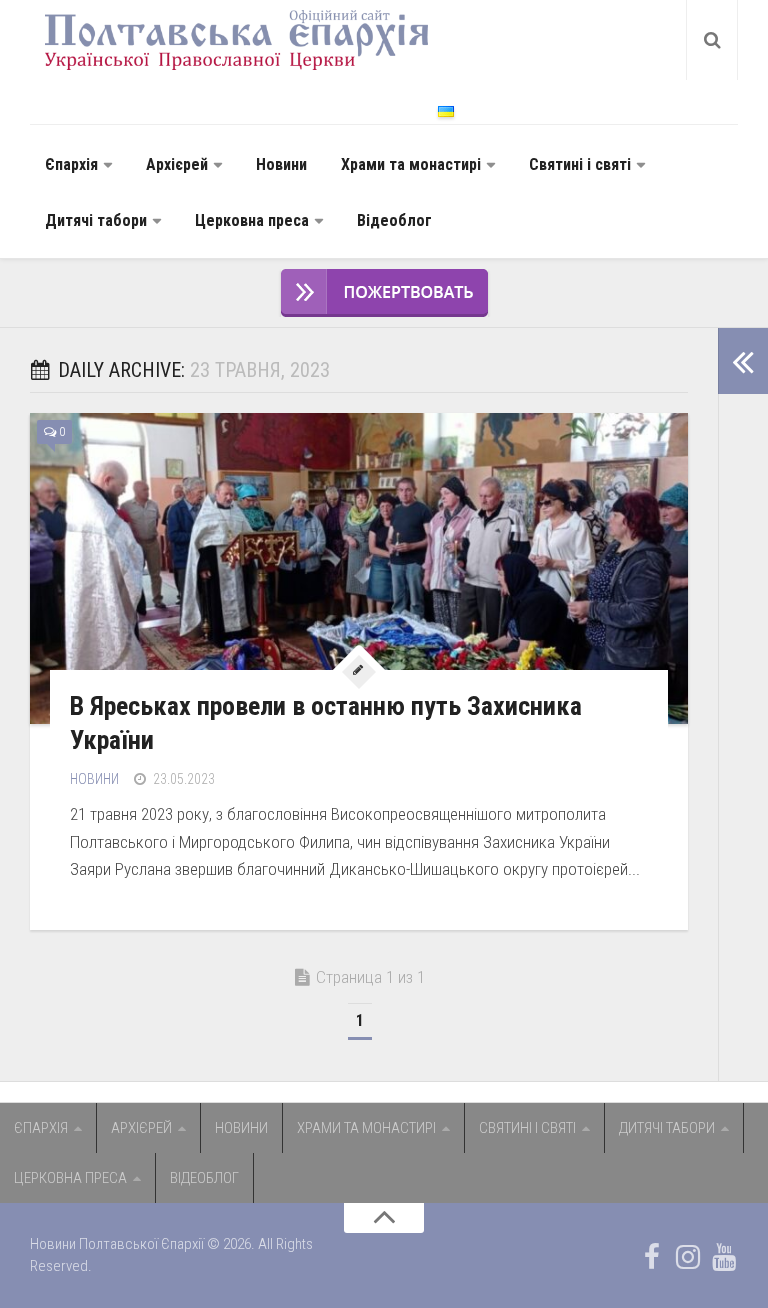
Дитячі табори (96, 220)
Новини (281, 164)
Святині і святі (580, 164)
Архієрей (177, 164)
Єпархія (71, 164)
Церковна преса (252, 220)
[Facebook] (652, 1257)
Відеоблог (394, 220)
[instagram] (688, 1257)
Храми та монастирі (411, 164)
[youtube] (724, 1257)
